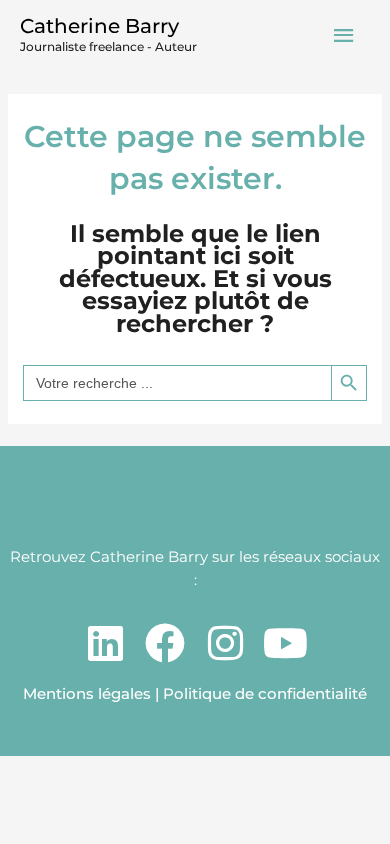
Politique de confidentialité (265, 693)
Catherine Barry (99, 26)
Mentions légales (87, 693)
